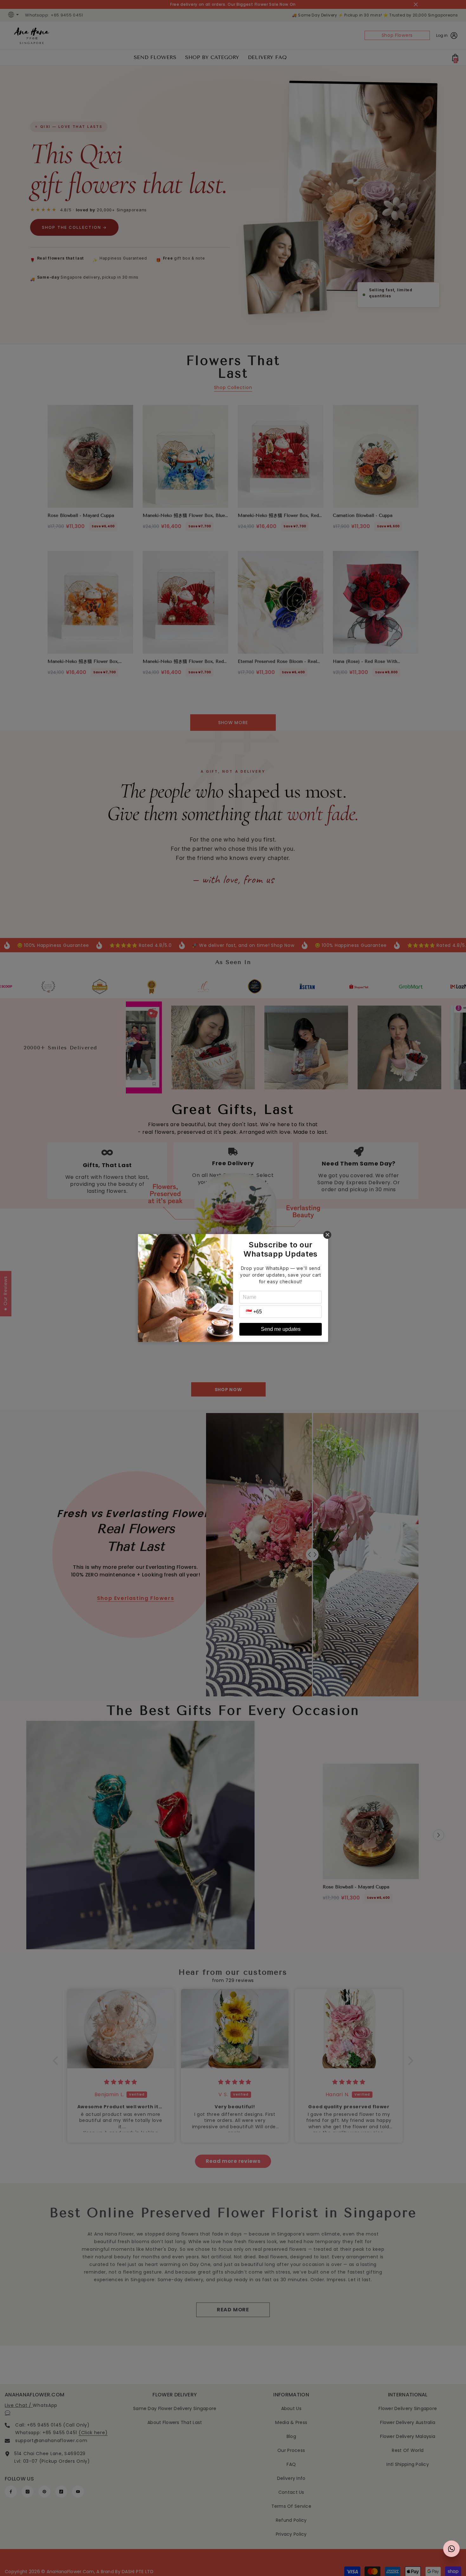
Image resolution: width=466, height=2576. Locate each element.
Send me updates (281, 1329)
